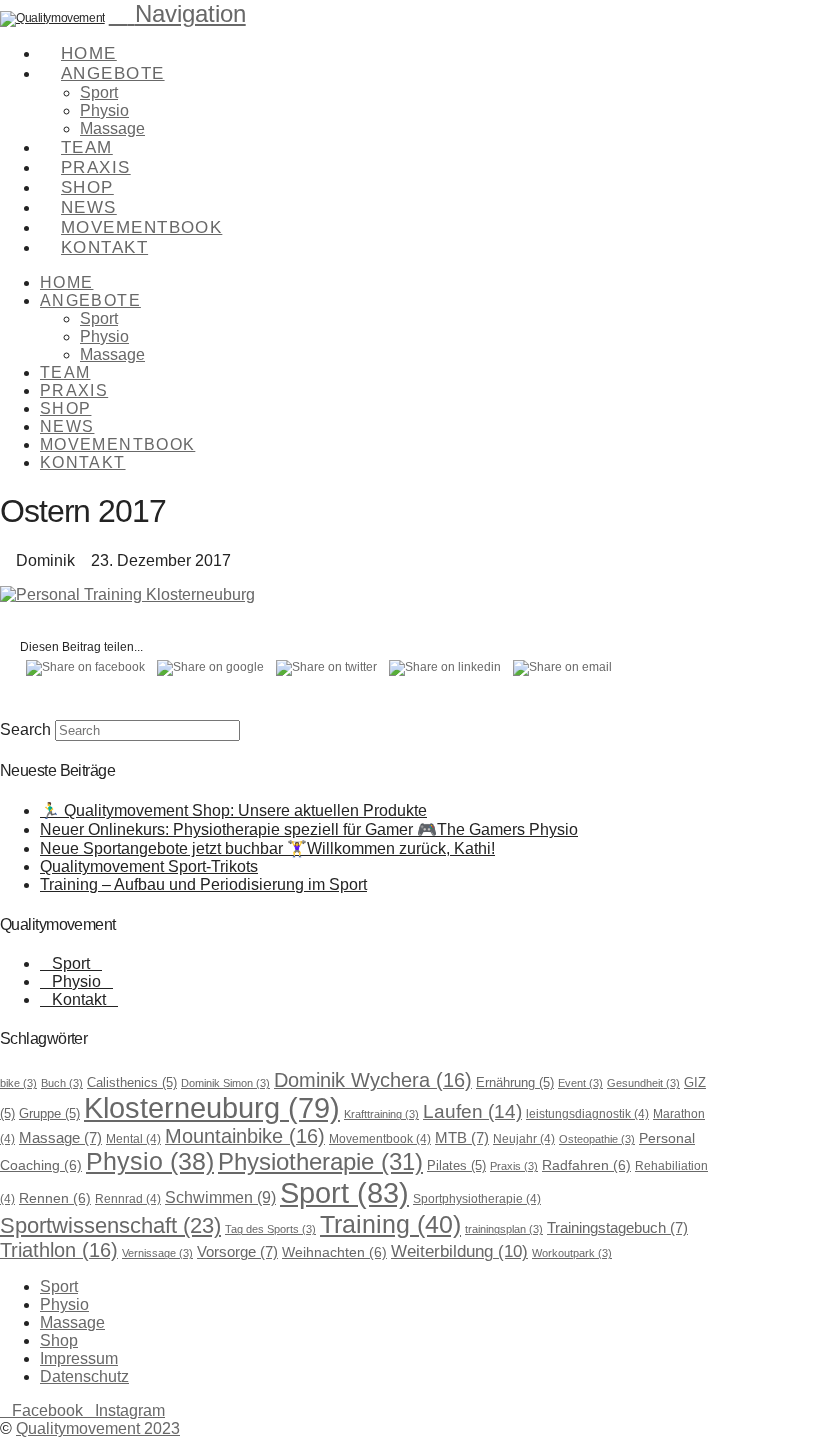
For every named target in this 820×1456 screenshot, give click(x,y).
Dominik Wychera (373, 1080)
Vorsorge (237, 1252)
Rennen (55, 1198)
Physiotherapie (320, 1162)
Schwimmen (220, 1197)
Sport (71, 963)
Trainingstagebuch (617, 1228)
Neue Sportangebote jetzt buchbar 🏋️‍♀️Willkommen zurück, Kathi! (267, 848)
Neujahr (524, 1139)
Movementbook (380, 1139)
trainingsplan (504, 1229)
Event (580, 1083)
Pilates (456, 1165)
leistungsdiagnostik (587, 1114)
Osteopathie (597, 1139)
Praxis (514, 1166)
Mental (133, 1139)
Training (390, 1224)
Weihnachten (334, 1252)
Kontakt (79, 999)
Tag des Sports (270, 1229)
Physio (76, 981)
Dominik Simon (225, 1083)
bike (18, 1083)
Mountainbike (245, 1136)
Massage (60, 1138)
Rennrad (128, 1199)
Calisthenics (132, 1082)
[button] (177, 13)
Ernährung (515, 1082)
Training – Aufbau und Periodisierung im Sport (203, 884)
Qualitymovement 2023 (98, 1428)
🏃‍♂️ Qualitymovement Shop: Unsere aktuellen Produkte (233, 810)
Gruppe (49, 1113)
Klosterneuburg (212, 1108)
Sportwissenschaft (110, 1225)
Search (25, 729)
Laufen (472, 1111)
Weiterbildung (459, 1251)
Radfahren (586, 1165)
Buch (62, 1083)
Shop (59, 1340)
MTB (462, 1138)
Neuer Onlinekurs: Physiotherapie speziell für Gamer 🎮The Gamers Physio (309, 829)
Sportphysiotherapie (477, 1199)
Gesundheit (643, 1083)
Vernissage (157, 1253)
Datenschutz (84, 1376)
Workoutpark (572, 1253)
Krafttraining (381, 1114)
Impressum (79, 1358)
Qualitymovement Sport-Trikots (149, 866)
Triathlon (59, 1250)
